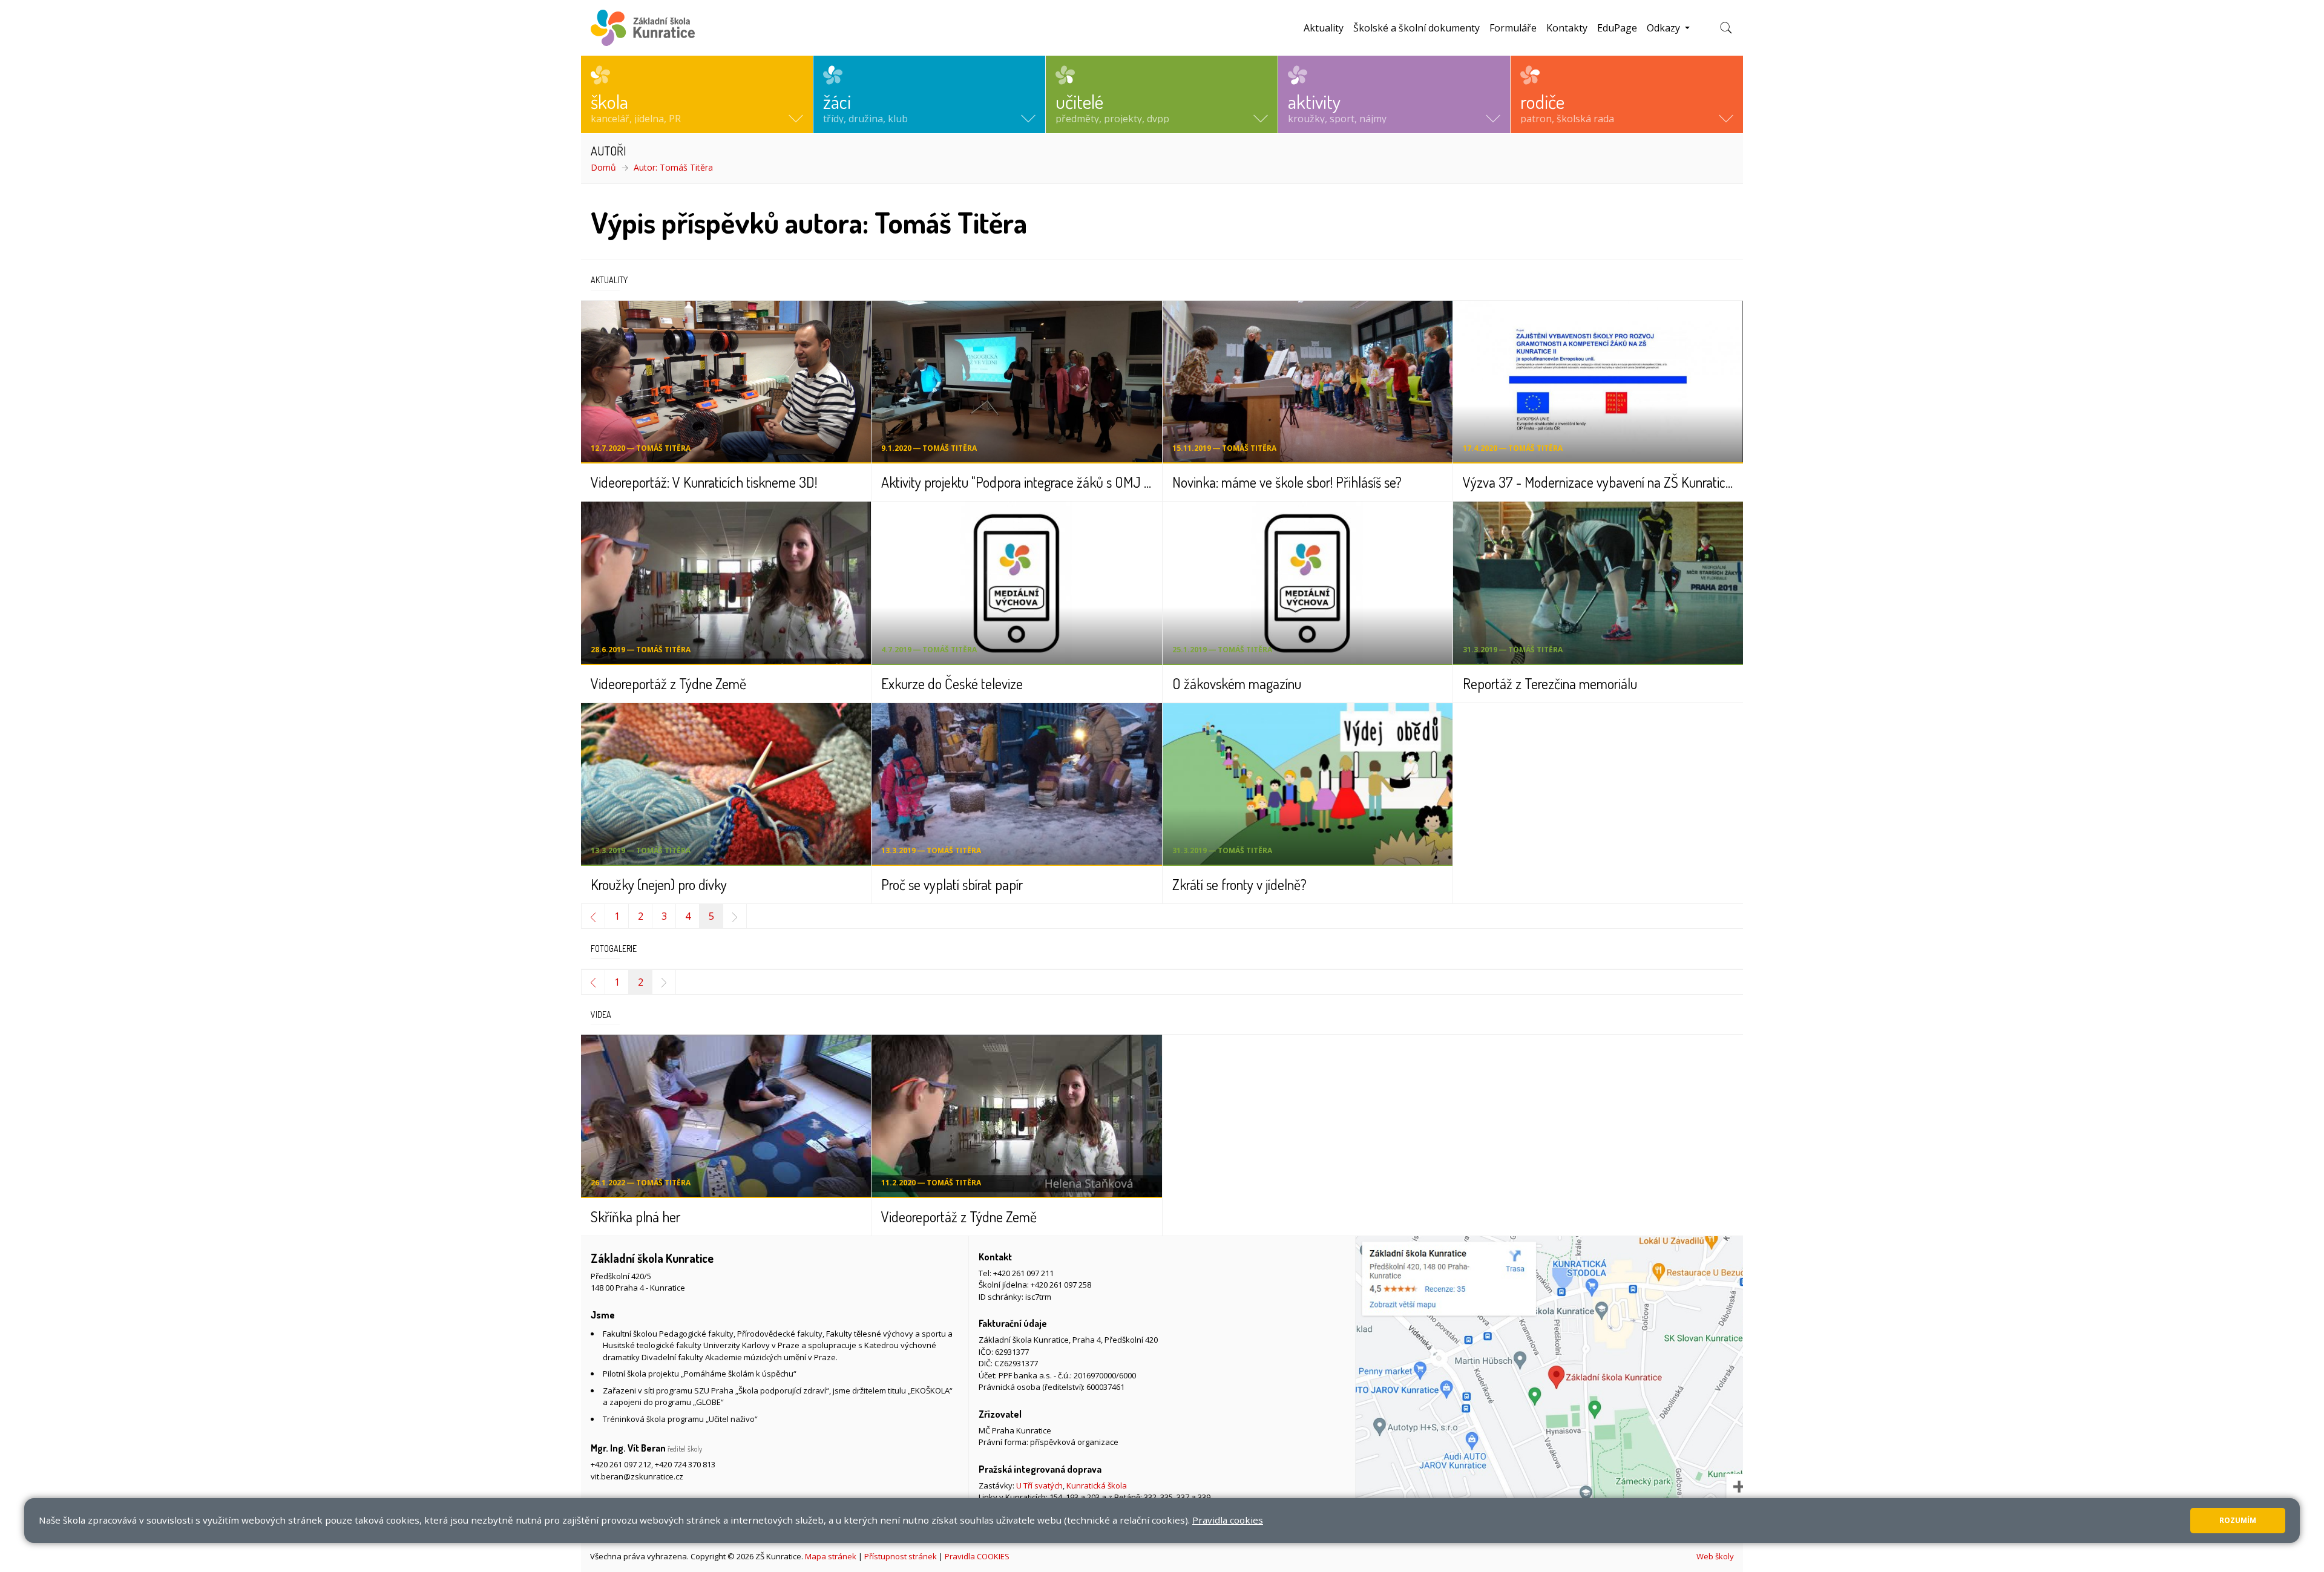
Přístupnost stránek (901, 1556)
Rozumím (2238, 1520)
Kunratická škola (1097, 1485)
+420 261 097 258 (1061, 1285)
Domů (603, 167)
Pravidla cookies (1228, 1520)
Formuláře (1513, 28)
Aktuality (1324, 28)
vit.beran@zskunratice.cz (637, 1476)
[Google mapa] (1549, 1388)
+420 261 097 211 (1023, 1273)
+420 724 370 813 (685, 1464)
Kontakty (1567, 28)
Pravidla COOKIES (977, 1556)
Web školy (1715, 1556)
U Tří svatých (1039, 1485)
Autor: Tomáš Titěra (673, 167)
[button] (697, 94)
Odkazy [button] (1665, 28)
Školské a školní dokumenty (1416, 28)
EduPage (1617, 28)
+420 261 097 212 (621, 1464)
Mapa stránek (831, 1556)
